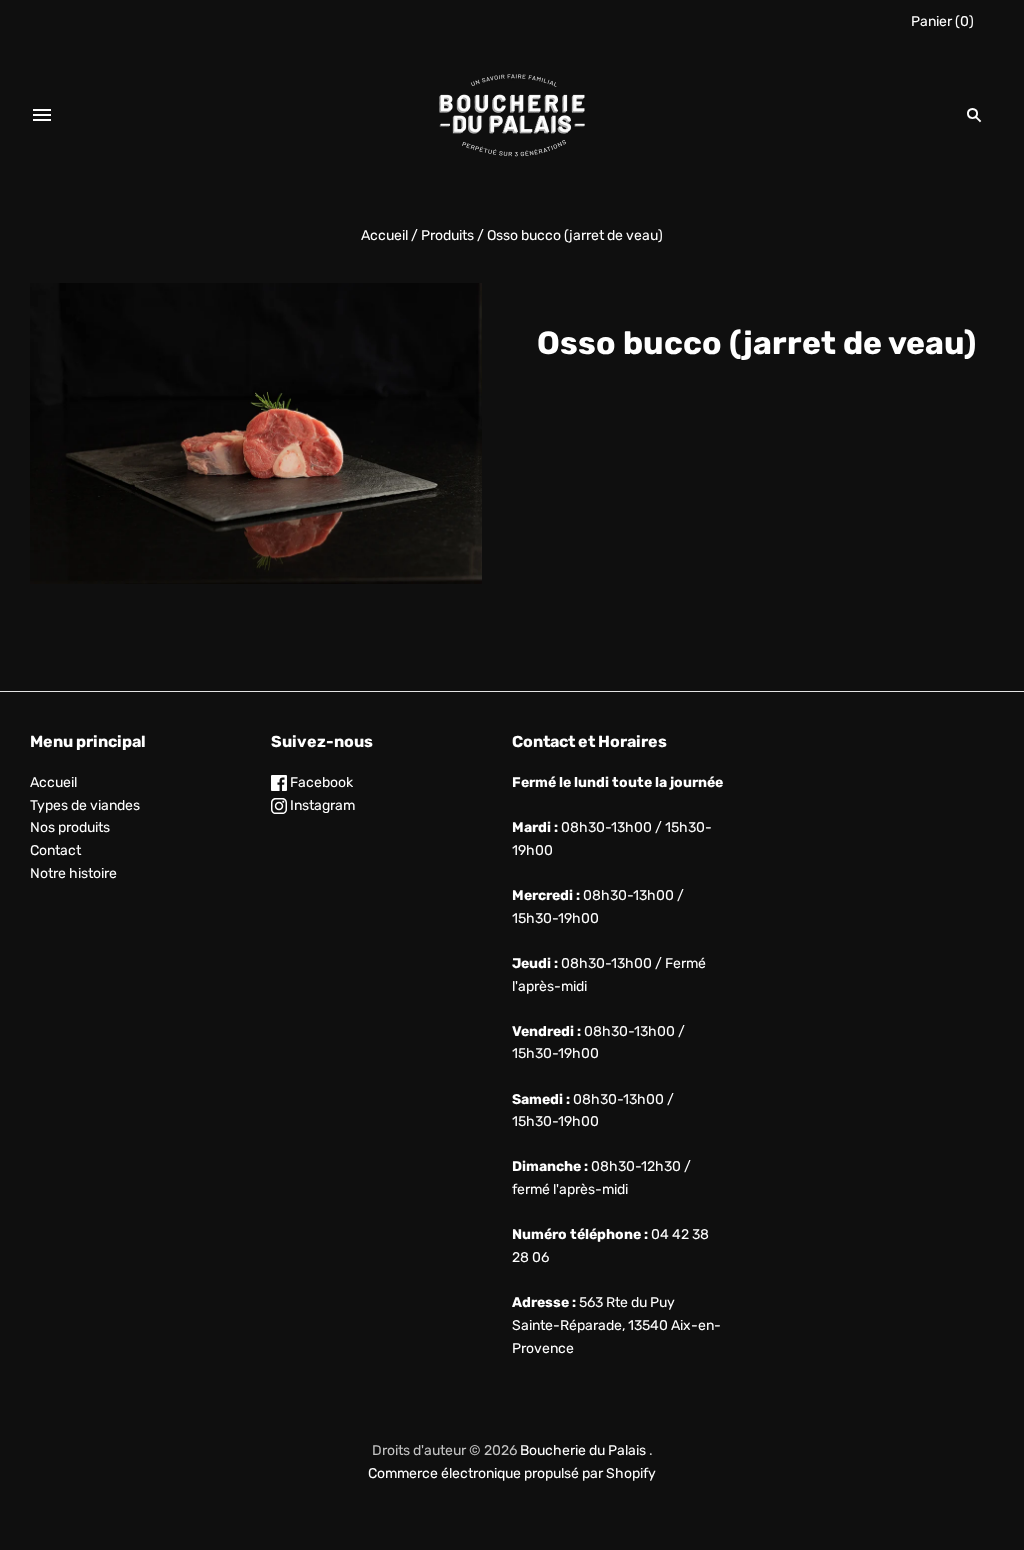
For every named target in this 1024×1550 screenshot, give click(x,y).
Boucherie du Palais (583, 1450)
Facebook (320, 782)
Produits (447, 235)
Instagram (321, 805)
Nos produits (70, 827)
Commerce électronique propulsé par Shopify (512, 1473)
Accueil (384, 235)
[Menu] (42, 115)
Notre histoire (73, 873)
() (942, 21)
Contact (55, 850)
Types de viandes (85, 805)
